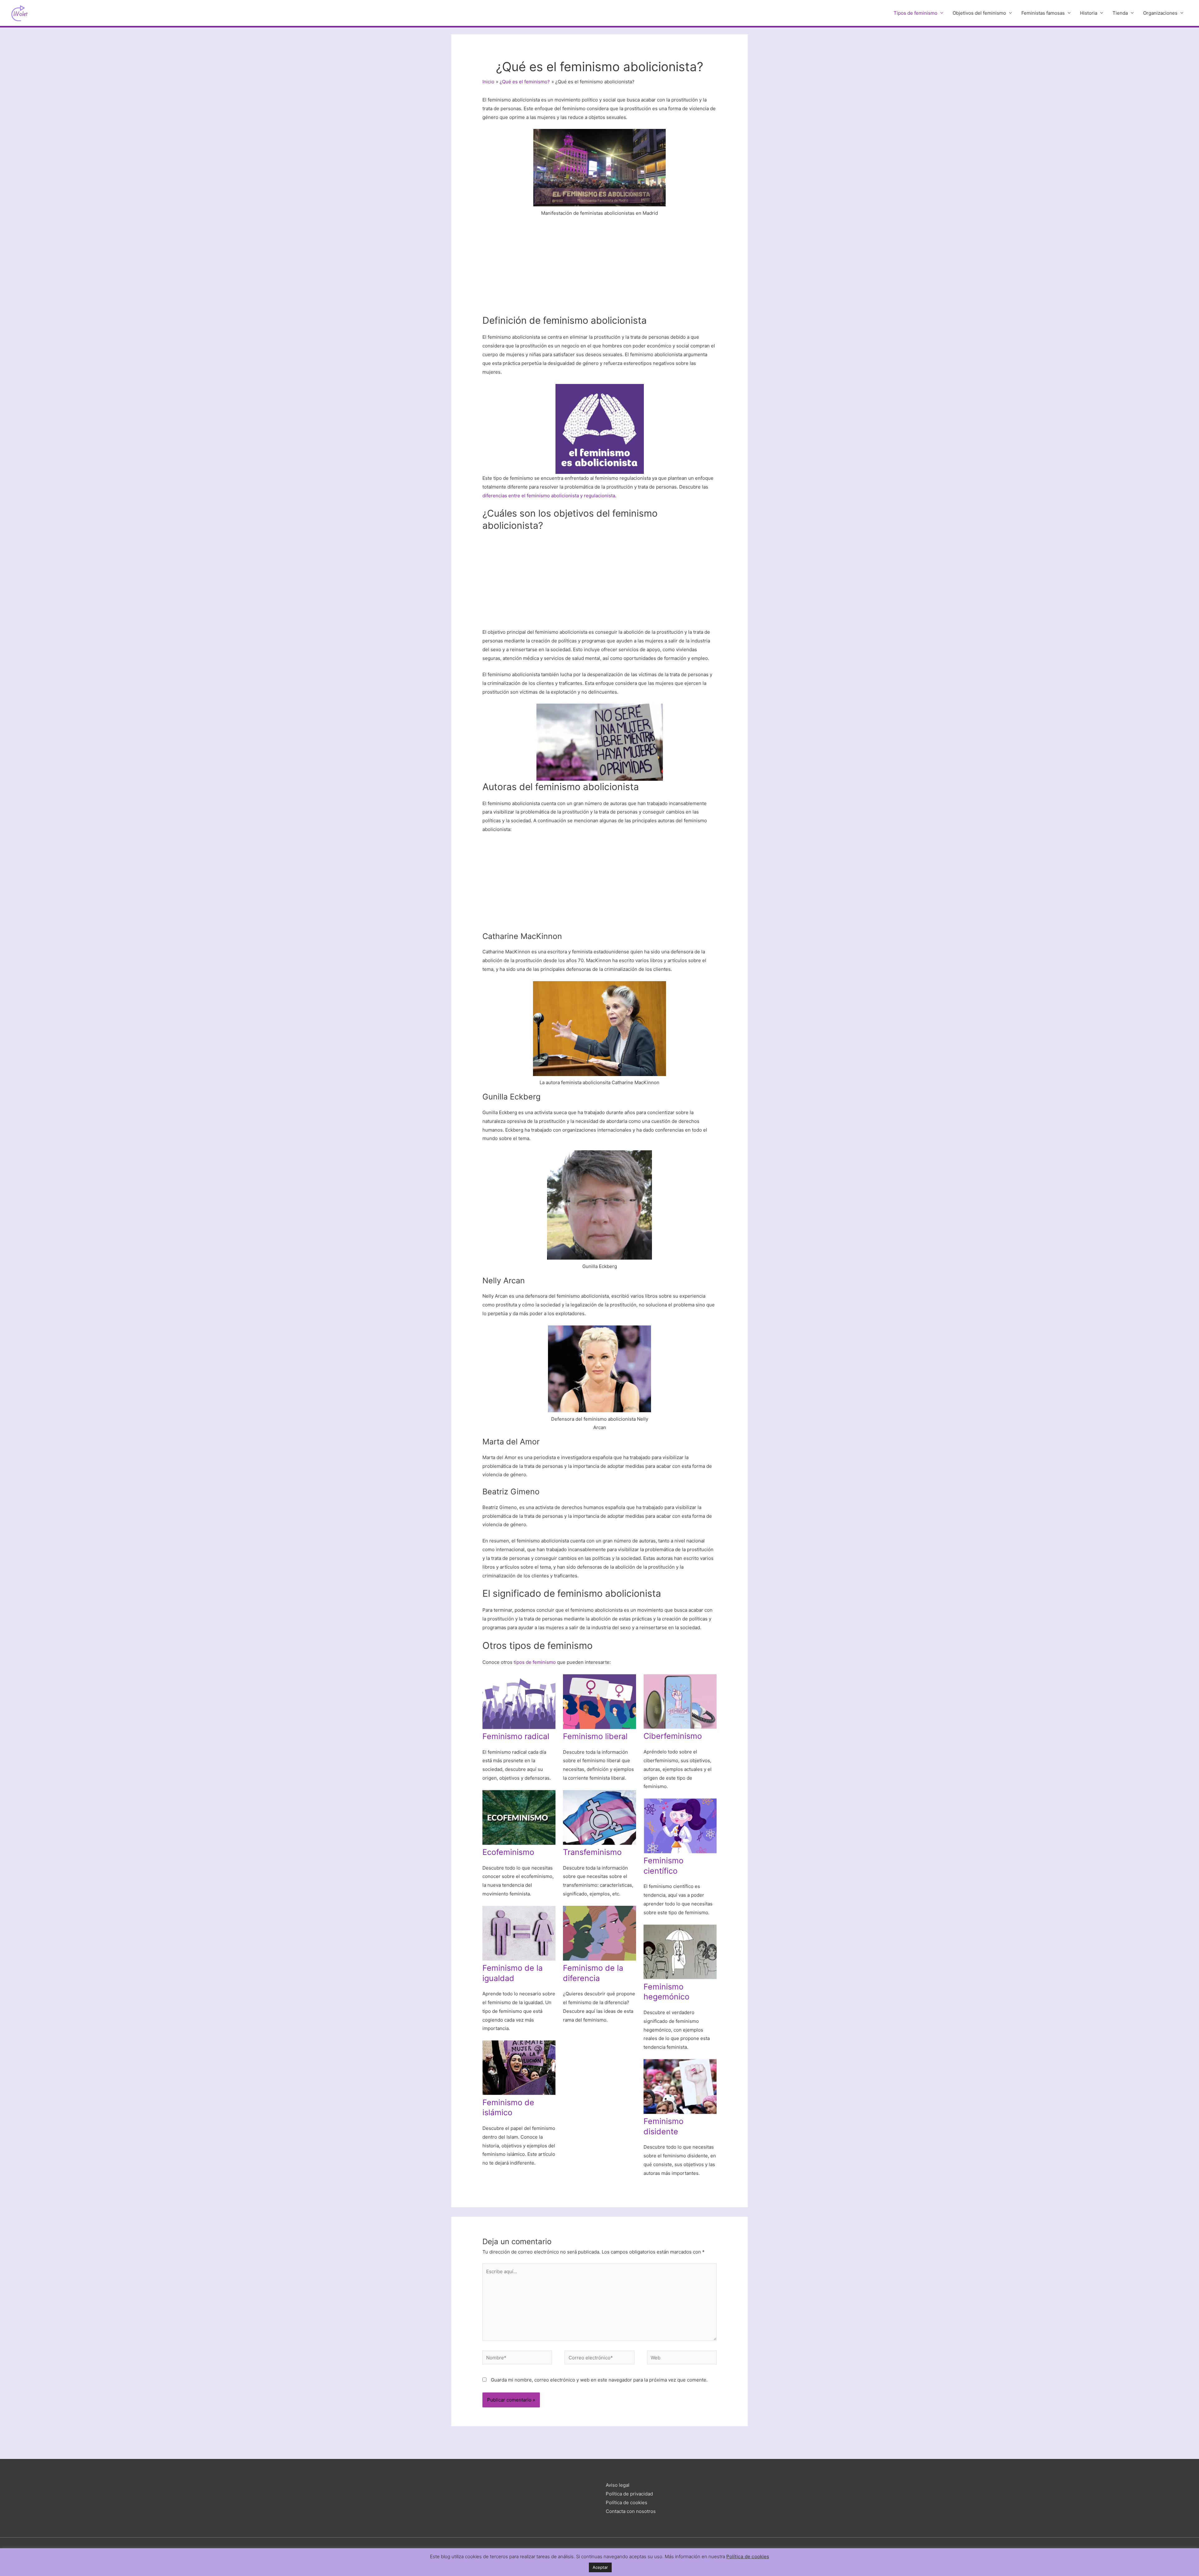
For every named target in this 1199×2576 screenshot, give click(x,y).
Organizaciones (1160, 13)
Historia (1089, 13)
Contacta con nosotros (631, 2511)
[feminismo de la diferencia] (599, 1933)
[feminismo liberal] (599, 1702)
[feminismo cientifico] (680, 1826)
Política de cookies (627, 2502)
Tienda (1120, 13)
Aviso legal (618, 2485)
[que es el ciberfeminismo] (680, 1701)
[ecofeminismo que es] (519, 1817)
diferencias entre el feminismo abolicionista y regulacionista (549, 496)
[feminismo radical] (519, 1702)
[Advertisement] (599, 268)
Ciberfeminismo (673, 1736)
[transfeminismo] (599, 1817)
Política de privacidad (629, 2494)
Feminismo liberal (595, 1736)
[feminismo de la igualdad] (519, 1933)
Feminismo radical (516, 1736)
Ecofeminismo (508, 1852)
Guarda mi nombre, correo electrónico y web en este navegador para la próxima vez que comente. (599, 2380)
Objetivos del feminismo (979, 13)
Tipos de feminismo (915, 13)
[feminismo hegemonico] (680, 1952)
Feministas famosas (1043, 13)
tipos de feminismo (535, 1662)
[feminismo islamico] (519, 2068)
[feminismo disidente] (680, 2087)
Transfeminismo (592, 1852)
